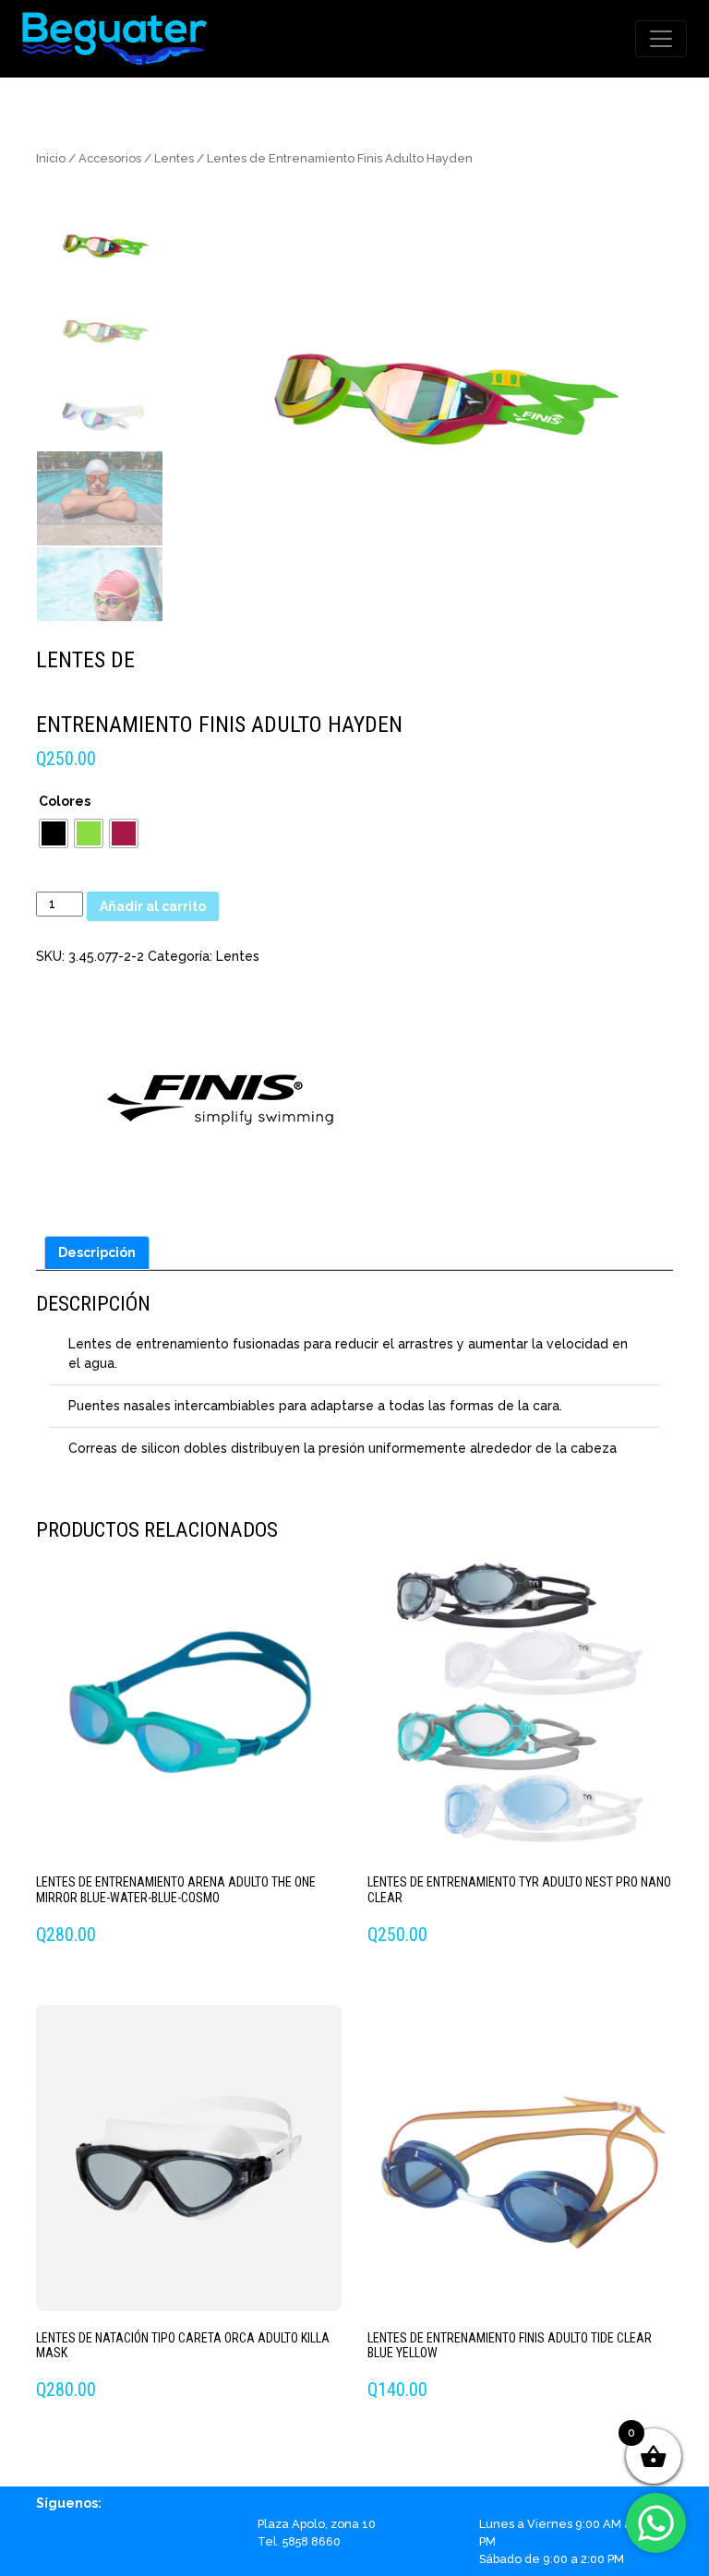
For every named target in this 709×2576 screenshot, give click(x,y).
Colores (65, 801)
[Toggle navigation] (661, 39)
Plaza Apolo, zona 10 (317, 2524)
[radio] (54, 833)
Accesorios (110, 158)
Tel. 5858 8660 (299, 2541)
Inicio (51, 158)
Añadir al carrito (153, 906)
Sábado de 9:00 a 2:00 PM (552, 2559)
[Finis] (221, 1095)
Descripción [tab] (97, 1252)
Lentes (174, 158)
